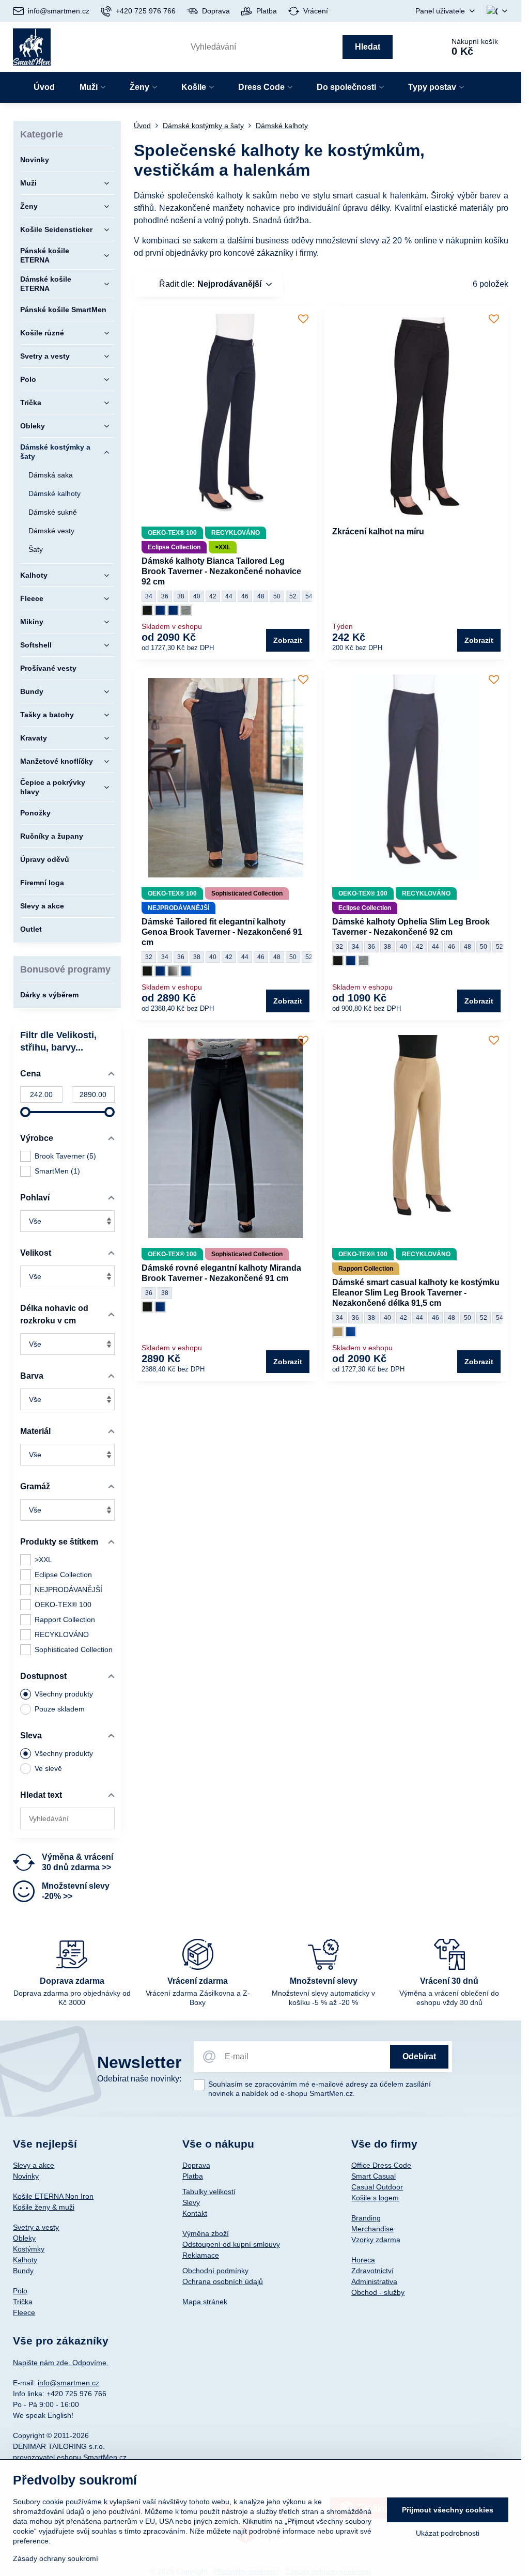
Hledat (368, 47)
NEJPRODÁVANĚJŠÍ (68, 1590)
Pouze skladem (60, 1709)
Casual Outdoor (377, 2187)
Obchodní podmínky (215, 2271)
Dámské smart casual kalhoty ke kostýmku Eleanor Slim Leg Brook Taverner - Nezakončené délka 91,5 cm (416, 1293)
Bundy (23, 2271)
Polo (20, 2291)
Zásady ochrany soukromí (56, 2558)
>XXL (43, 1560)
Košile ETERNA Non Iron (53, 2196)
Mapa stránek (205, 2302)
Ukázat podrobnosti (448, 2533)
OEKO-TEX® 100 (63, 1605)
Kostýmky (29, 2249)
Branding (366, 2218)
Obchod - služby (378, 2292)
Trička (23, 2302)
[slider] (25, 1112)
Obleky (24, 2238)
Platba (193, 2176)
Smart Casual (374, 2176)
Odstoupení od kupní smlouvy (231, 2244)
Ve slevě (48, 1768)
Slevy (191, 2202)
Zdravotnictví (372, 2271)
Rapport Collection (65, 1619)
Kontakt (195, 2213)
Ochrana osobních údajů (223, 2281)
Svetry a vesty (36, 2227)
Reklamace (201, 2255)
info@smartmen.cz (68, 2383)
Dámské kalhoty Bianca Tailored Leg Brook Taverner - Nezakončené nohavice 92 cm (221, 571)
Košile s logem (375, 2198)
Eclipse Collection (63, 1575)
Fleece (24, 2312)
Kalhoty (25, 2260)
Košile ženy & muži (44, 2207)
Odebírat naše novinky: (139, 2079)
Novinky (26, 2176)
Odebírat (419, 2056)
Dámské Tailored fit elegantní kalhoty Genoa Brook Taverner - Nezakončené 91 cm (222, 932)
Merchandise (372, 2229)
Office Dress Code (381, 2165)
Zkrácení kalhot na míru (378, 531)
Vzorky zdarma (376, 2240)
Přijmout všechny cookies (448, 2510)
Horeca (363, 2260)
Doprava (196, 2165)
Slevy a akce (34, 2165)
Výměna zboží (206, 2233)
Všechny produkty (64, 1694)
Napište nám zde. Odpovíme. (61, 2363)
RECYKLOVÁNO (62, 1634)
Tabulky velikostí (209, 2192)
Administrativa (374, 2281)
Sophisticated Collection (74, 1649)
